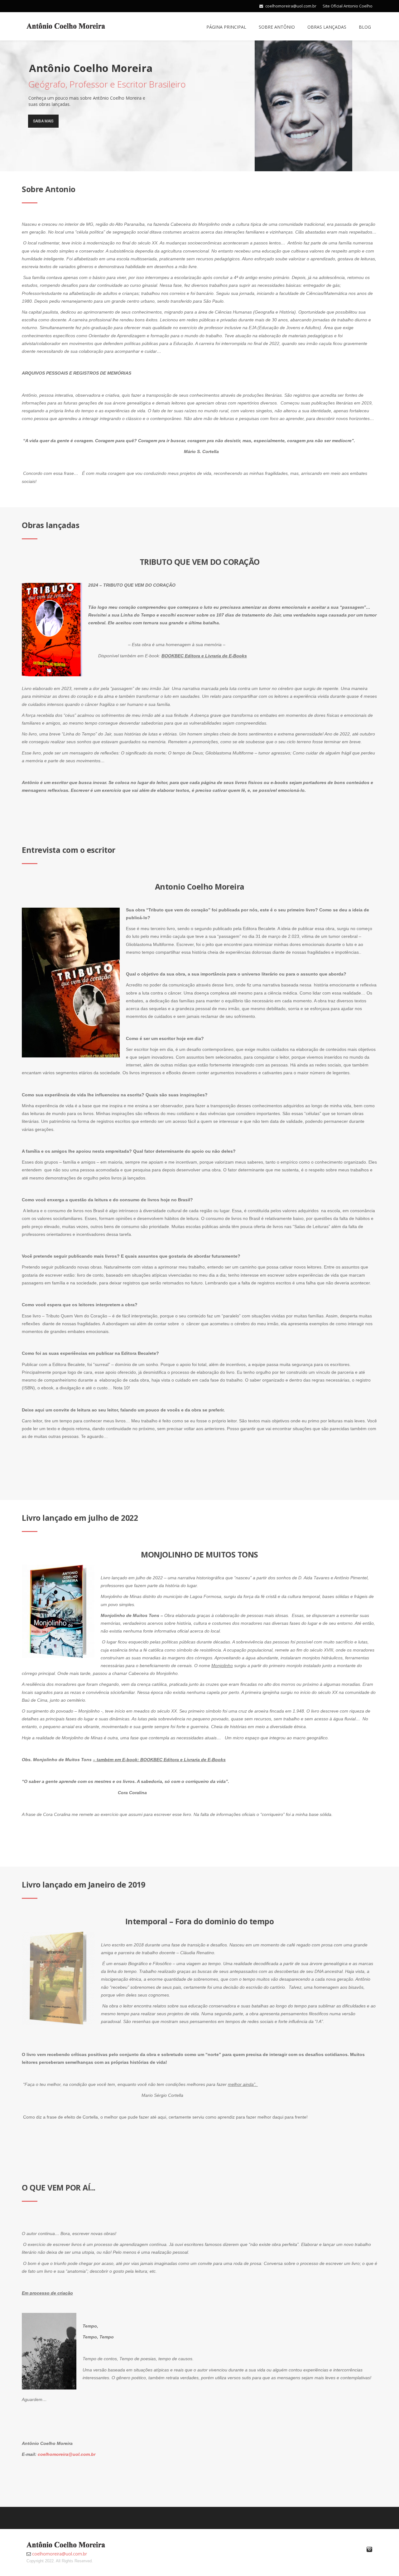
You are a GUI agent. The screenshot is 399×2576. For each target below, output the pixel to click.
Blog (365, 27)
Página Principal (226, 27)
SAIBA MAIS (43, 121)
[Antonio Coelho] (66, 25)
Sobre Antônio (277, 27)
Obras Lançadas (327, 27)
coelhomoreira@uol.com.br (291, 6)
